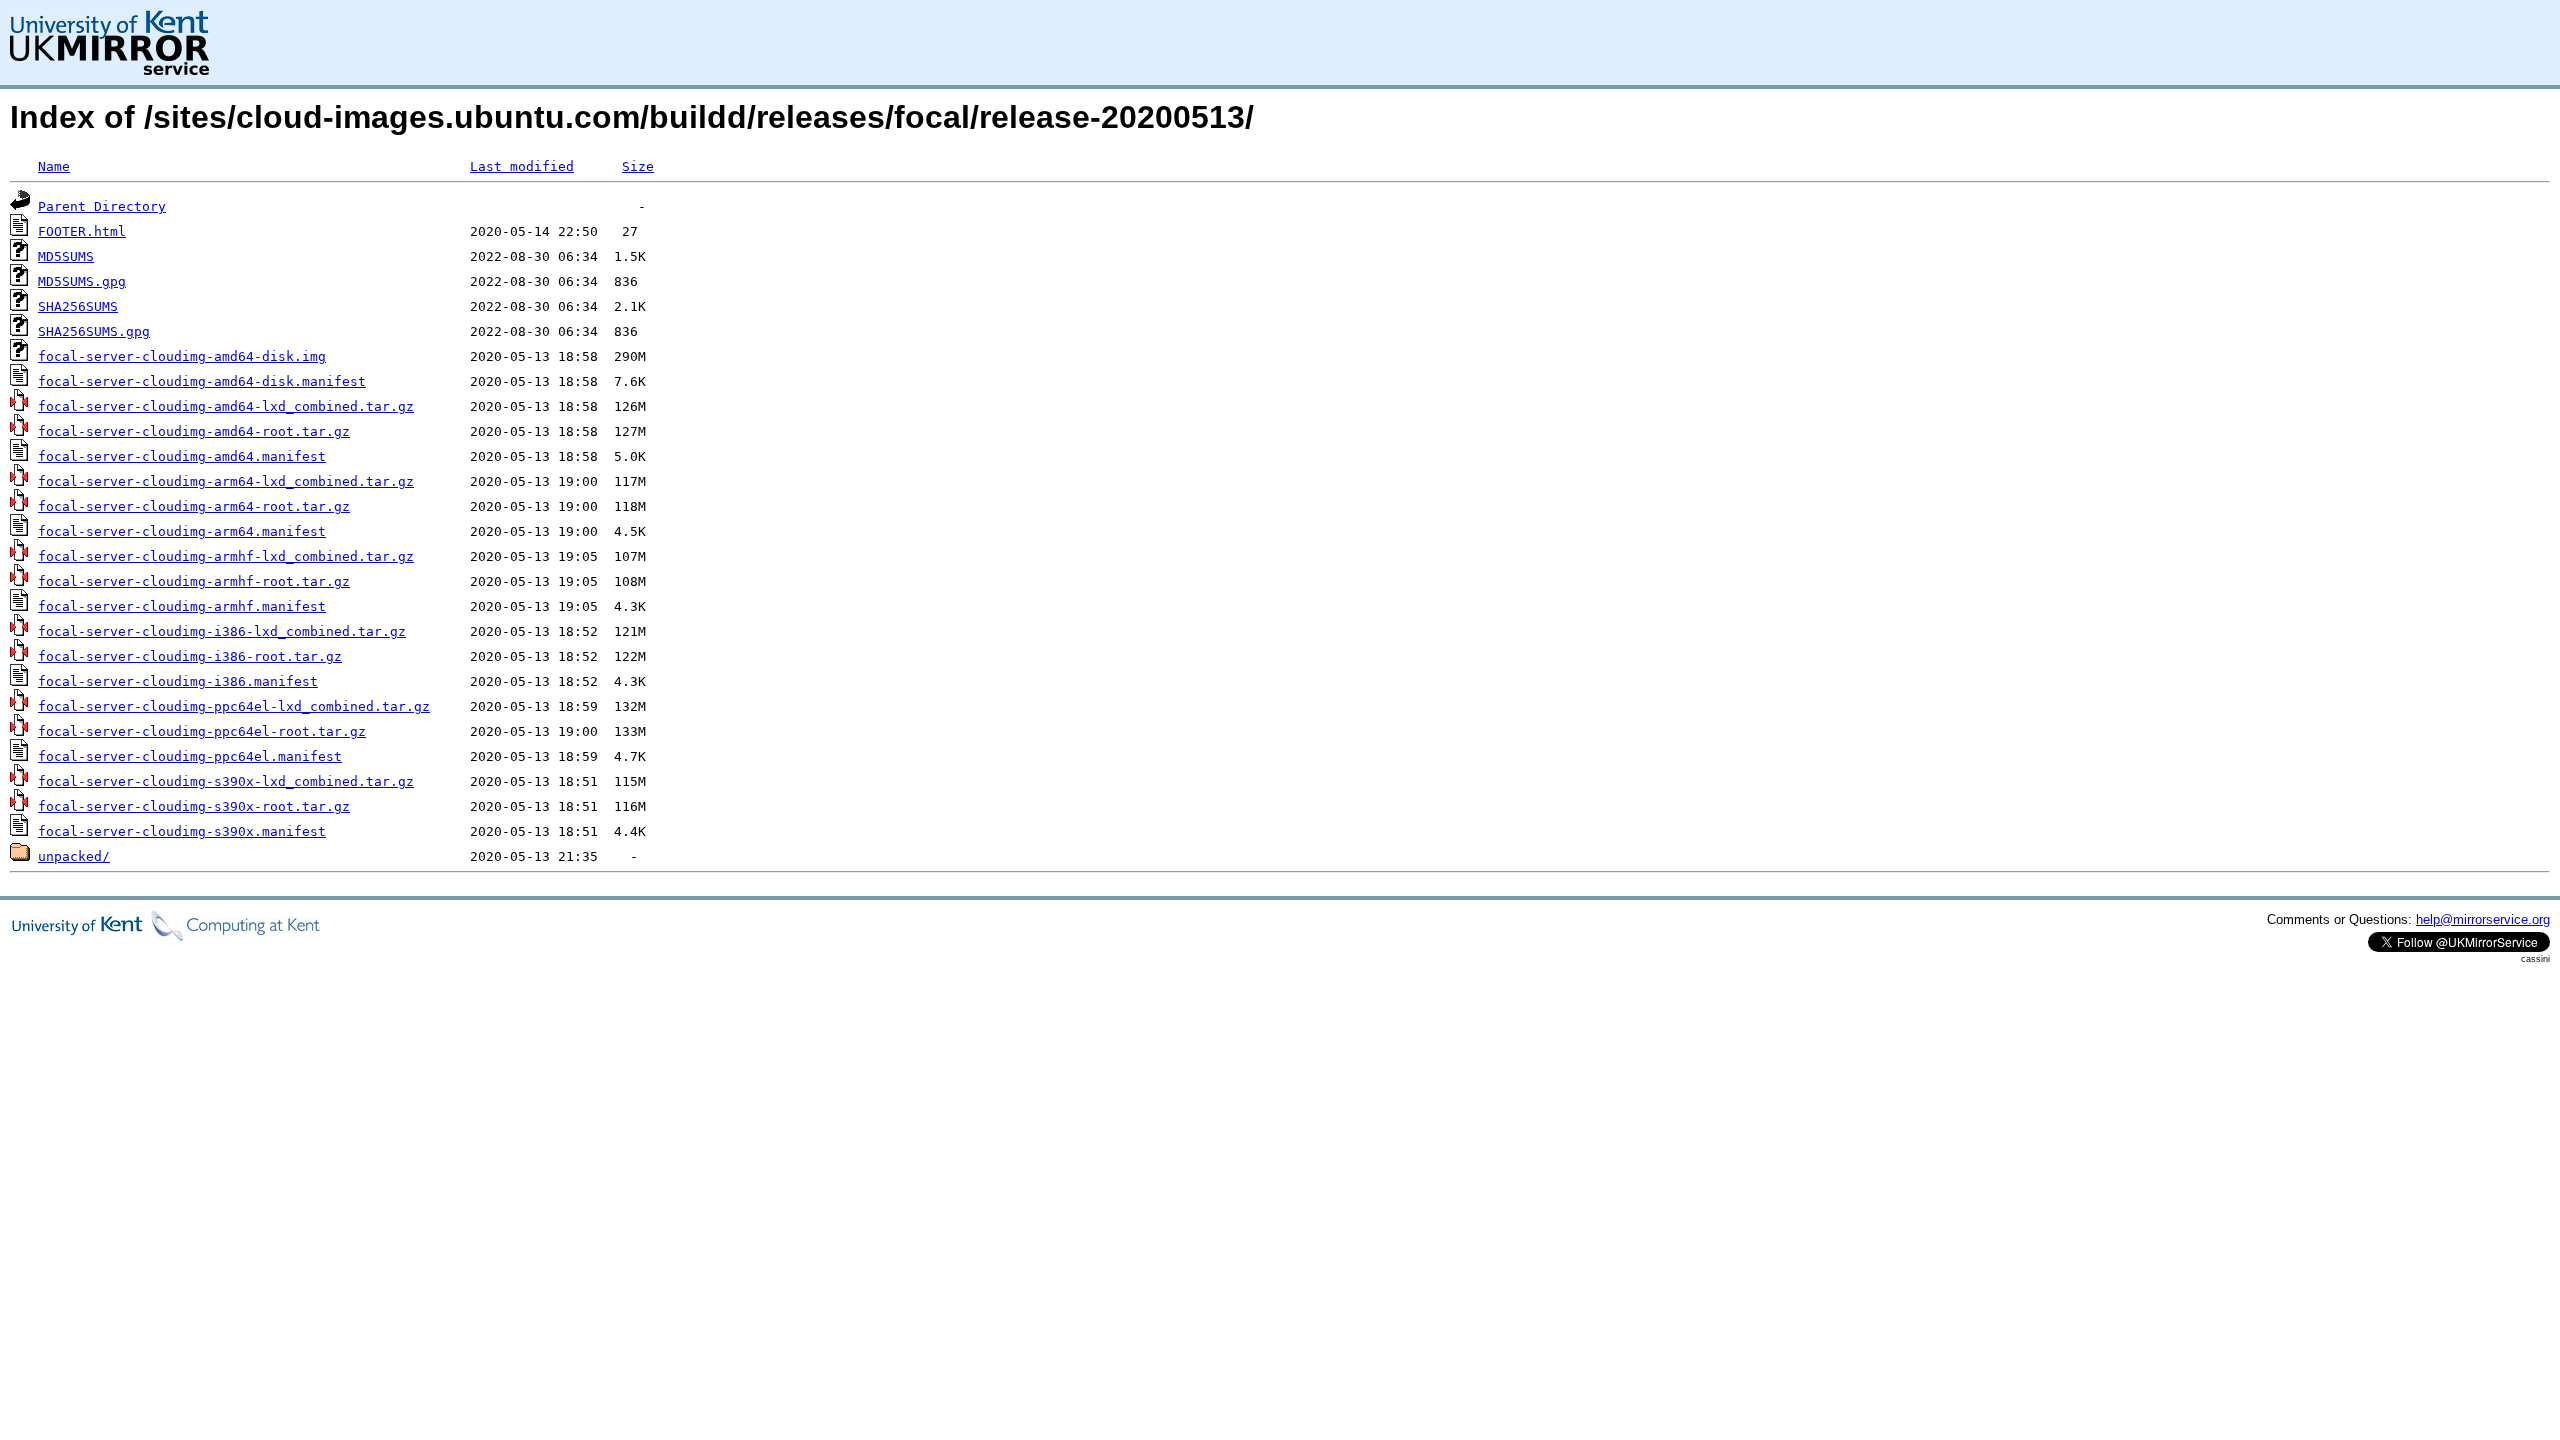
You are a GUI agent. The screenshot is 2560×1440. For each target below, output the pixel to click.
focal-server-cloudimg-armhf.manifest (182, 606)
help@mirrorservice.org (2483, 919)
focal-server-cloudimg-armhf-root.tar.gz (194, 581)
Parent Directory (102, 206)
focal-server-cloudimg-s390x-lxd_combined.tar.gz (226, 781)
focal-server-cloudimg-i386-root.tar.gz (190, 656)
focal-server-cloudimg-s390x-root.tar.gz (194, 806)
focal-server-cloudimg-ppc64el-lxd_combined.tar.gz (234, 706)
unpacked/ (74, 856)
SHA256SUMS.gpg (94, 331)
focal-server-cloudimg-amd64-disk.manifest (202, 381)
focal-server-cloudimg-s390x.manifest (182, 831)
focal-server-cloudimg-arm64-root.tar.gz (194, 506)
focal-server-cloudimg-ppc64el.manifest (190, 756)
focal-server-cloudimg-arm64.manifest (182, 531)
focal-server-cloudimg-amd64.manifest (182, 456)
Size (638, 166)
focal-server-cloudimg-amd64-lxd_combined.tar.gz (226, 406)
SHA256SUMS (78, 306)
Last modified (522, 166)
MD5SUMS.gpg (82, 281)
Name (54, 166)
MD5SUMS (66, 256)
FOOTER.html (82, 231)
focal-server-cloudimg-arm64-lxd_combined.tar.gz (226, 481)
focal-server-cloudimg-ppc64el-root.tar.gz (202, 731)
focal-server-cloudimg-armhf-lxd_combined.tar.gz (226, 556)
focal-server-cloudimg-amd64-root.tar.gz (194, 431)
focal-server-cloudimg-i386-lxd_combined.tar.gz (222, 631)
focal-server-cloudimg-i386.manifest (178, 681)
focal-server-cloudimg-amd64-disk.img (182, 356)
